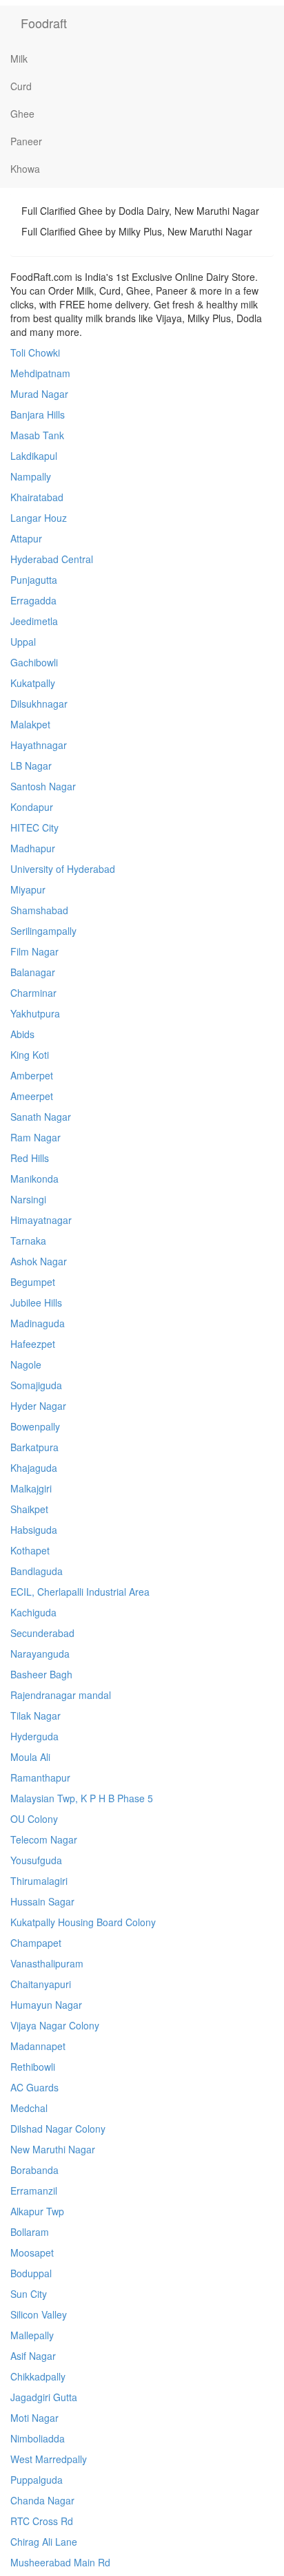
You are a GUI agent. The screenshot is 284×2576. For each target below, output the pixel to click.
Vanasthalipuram (47, 1963)
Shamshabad (39, 910)
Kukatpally (33, 683)
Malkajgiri (31, 1488)
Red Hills (30, 1158)
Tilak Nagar (35, 1715)
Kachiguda (33, 1612)
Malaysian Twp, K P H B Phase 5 (82, 1798)
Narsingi (28, 1199)
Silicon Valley (39, 2314)
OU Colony (34, 1819)
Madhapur (33, 848)
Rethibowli (33, 2067)
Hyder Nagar (38, 1406)
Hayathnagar (39, 745)
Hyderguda (34, 1736)
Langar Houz (39, 518)
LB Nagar (31, 766)
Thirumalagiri (39, 1881)
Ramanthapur (40, 1777)
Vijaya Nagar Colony (55, 2025)
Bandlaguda (37, 1571)
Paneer (26, 141)
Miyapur (28, 889)
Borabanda (34, 2170)
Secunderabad (42, 1633)
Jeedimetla (34, 621)
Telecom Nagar (44, 1839)
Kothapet (30, 1550)
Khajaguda (34, 1468)
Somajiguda (36, 1385)
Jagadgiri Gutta (44, 2397)
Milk (19, 59)
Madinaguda (38, 1323)
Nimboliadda (38, 2438)
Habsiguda (34, 1530)
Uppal (23, 642)
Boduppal (31, 2273)
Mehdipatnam (40, 373)
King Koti (30, 1055)
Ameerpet (32, 1096)
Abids (22, 1034)
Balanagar (33, 972)
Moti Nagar (34, 2418)
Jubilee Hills (36, 1302)
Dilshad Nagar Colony (58, 2129)
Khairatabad (37, 497)
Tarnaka (28, 1241)
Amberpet (32, 1075)
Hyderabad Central (52, 559)
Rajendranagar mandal (61, 1695)
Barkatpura (34, 1447)
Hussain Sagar (42, 1901)
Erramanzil (34, 2190)
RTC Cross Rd (42, 2521)
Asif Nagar (33, 2356)
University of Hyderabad (63, 869)
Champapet (36, 1943)
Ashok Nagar (39, 1261)
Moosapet (32, 2252)
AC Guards (34, 2087)
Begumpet (33, 1282)
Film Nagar (34, 951)
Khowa (25, 169)
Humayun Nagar (46, 2005)
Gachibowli (34, 662)
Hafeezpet (33, 1344)
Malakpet (30, 724)
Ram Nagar (35, 1137)
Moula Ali (30, 1757)
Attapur (26, 538)
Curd (21, 86)
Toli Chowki (35, 352)
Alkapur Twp (37, 2211)
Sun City (29, 2294)
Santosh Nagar (43, 786)
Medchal (29, 2108)
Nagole (26, 1364)
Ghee (22, 114)
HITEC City (34, 827)
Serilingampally (43, 931)
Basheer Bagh (41, 1674)
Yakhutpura (35, 1013)
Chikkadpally (38, 2376)
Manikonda (34, 1179)
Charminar (33, 993)
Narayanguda (40, 1654)
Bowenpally (35, 1426)
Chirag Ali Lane (44, 2542)
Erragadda (33, 600)
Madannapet (38, 2046)
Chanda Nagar (42, 2500)
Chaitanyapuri (41, 1984)
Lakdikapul (34, 456)
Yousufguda (36, 1860)
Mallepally (32, 2335)
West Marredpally (49, 2459)
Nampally (31, 476)
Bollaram (30, 2232)
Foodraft (44, 23)
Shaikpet (29, 1509)
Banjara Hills (38, 414)
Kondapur (32, 807)
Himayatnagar (41, 1220)
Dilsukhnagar (39, 704)
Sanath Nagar (41, 1117)
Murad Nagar (39, 394)
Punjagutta (34, 580)
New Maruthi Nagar (53, 2149)
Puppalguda (37, 2480)
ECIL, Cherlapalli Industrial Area (80, 1592)
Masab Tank (37, 435)
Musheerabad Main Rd (60, 2562)
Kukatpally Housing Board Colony (83, 1922)
